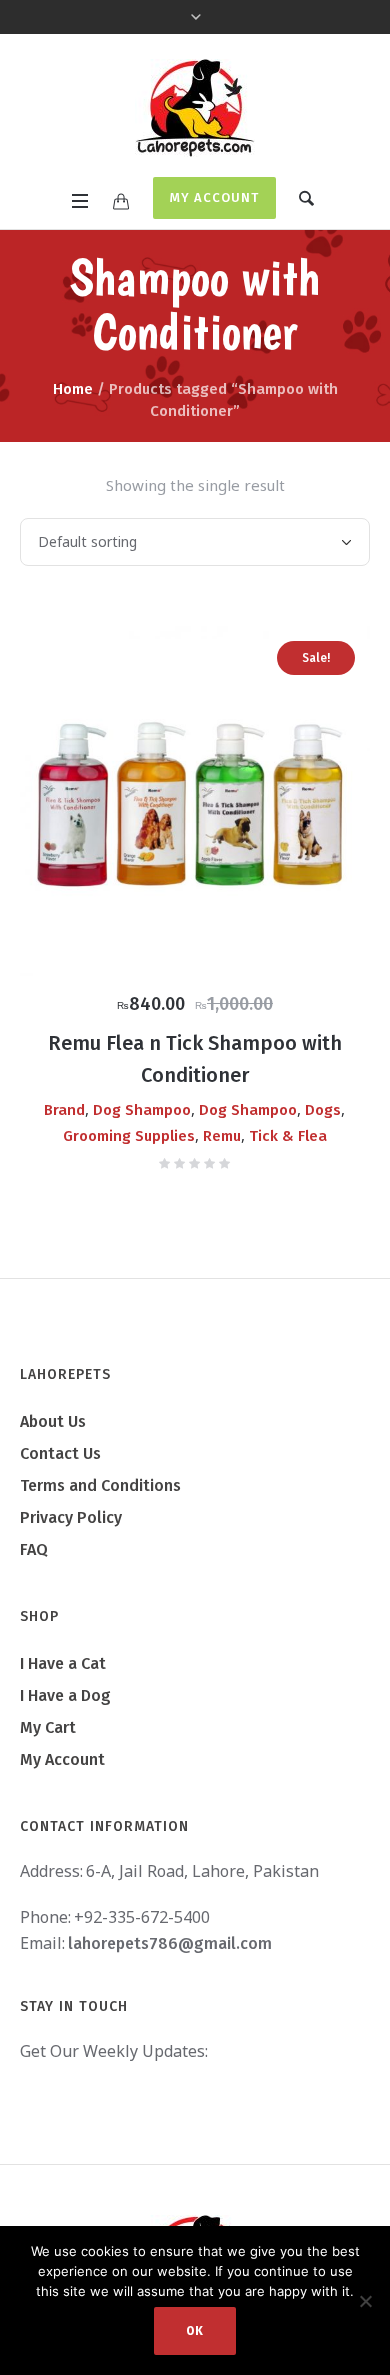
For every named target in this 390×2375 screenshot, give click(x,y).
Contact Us (60, 1453)
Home (73, 389)
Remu (222, 1136)
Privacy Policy (71, 1517)
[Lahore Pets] (195, 108)
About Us (53, 1421)
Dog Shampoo (142, 1110)
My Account (214, 197)
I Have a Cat (63, 1663)
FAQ (34, 1549)
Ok (195, 2331)
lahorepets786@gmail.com (170, 1943)
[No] (365, 2301)
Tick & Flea (288, 1136)
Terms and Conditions (100, 1485)
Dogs (323, 1110)
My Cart (48, 1727)
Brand (64, 1110)
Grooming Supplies (129, 1136)
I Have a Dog (65, 1695)
